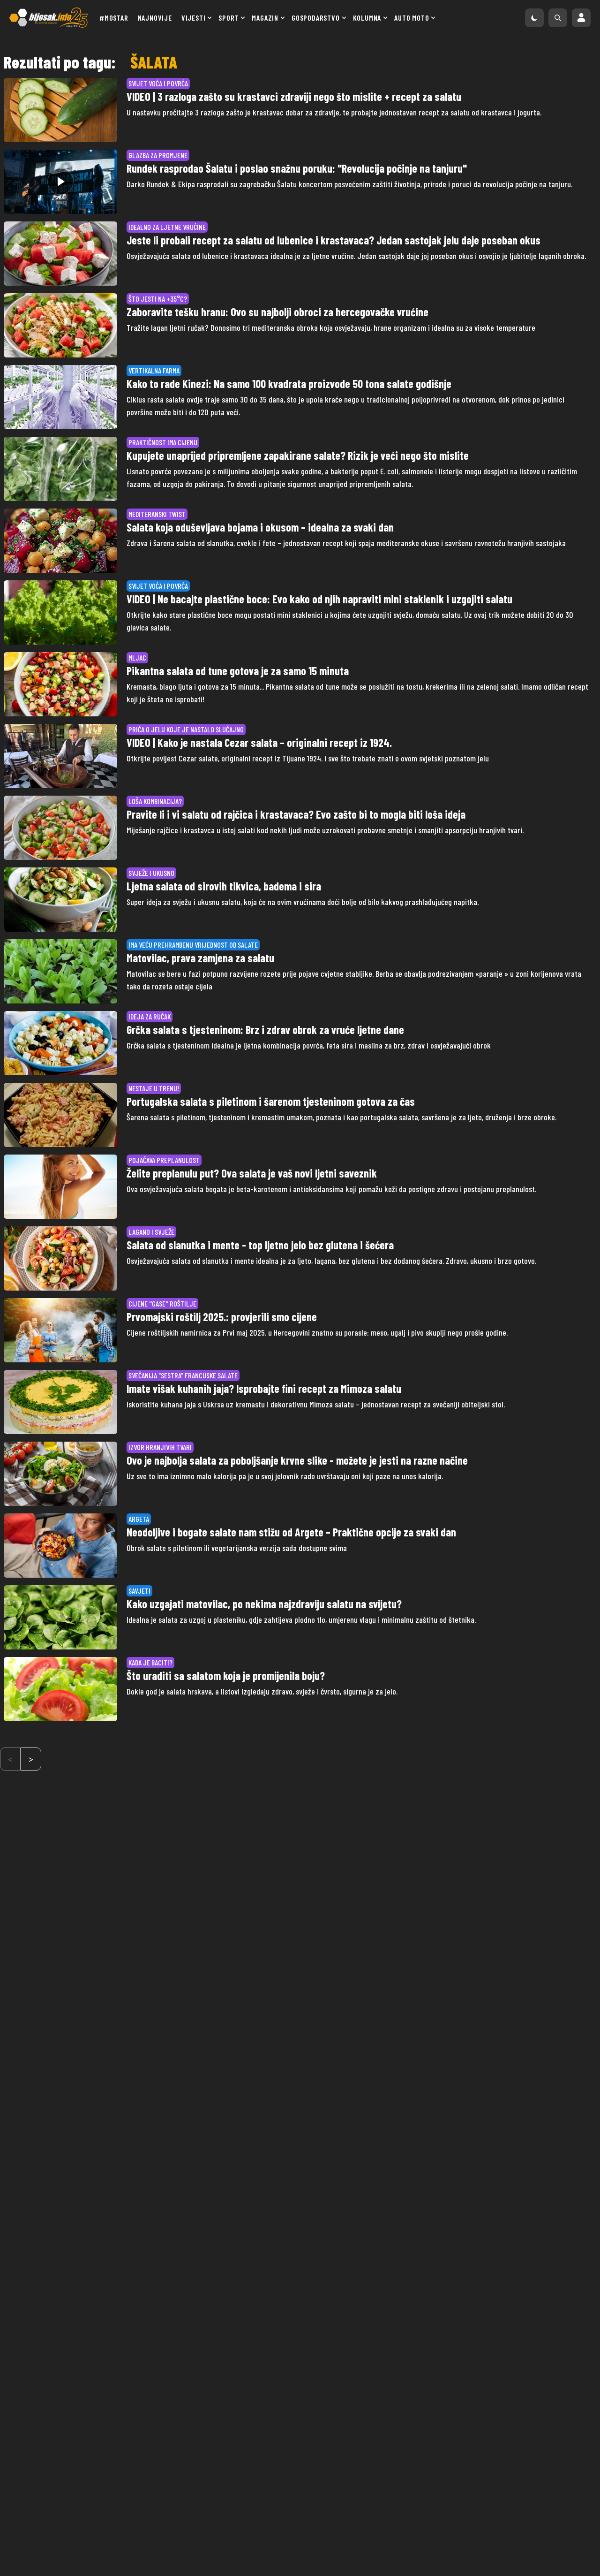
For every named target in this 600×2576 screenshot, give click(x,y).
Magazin (265, 18)
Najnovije (155, 18)
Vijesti (194, 18)
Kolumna (367, 18)
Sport (229, 18)
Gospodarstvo (316, 18)
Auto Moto (412, 18)
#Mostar (114, 18)
